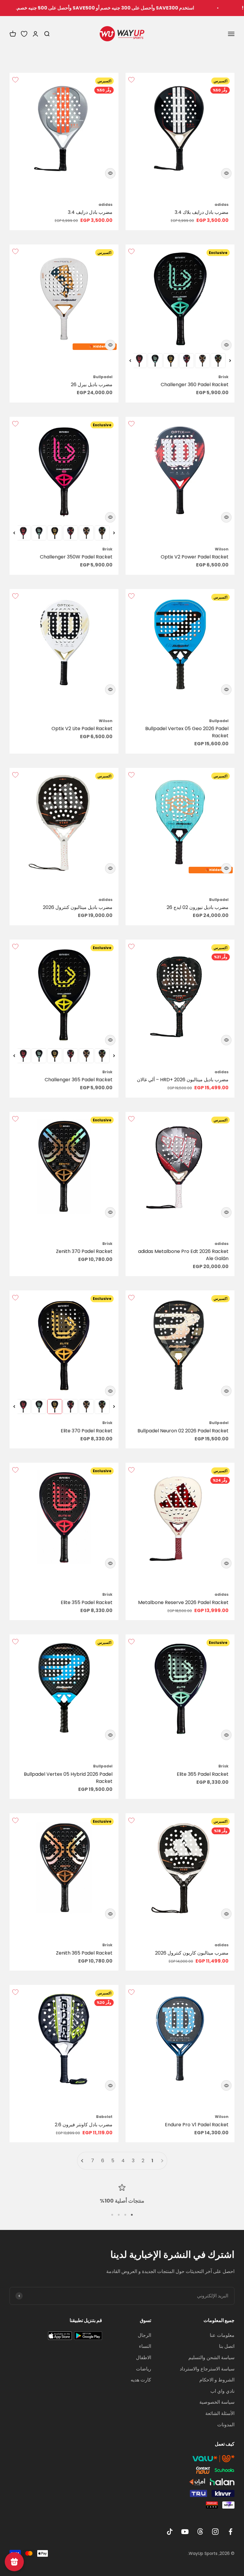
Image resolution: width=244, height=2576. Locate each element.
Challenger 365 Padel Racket (79, 1080)
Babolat (104, 2117)
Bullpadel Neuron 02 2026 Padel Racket (183, 1431)
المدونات (226, 2425)
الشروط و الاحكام (217, 2380)
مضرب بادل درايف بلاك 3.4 (202, 212)
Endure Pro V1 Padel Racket (197, 2125)
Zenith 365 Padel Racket (84, 1953)
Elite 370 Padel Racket (87, 1431)
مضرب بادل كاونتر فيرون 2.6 (84, 2125)
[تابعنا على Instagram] (215, 2532)
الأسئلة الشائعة (220, 2413)
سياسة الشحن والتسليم (211, 2358)
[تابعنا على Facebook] (230, 2532)
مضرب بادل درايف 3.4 (90, 212)
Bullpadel (103, 377)
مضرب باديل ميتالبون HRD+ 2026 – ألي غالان (183, 1080)
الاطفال (144, 2358)
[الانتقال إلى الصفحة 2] (82, 2161)
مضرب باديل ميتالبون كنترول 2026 (78, 907)
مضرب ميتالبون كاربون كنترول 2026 (192, 1953)
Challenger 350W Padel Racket (76, 557)
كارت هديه (141, 2380)
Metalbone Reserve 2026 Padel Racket (183, 1602)
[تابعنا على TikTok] (170, 2532)
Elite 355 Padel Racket (87, 1602)
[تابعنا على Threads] (200, 2532)
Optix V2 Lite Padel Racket (82, 729)
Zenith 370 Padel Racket (84, 1251)
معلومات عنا (222, 2335)
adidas (222, 205)
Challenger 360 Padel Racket (195, 385)
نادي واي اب (222, 2391)
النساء (145, 2346)
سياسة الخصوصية (217, 2402)
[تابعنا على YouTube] (185, 2532)
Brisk (223, 377)
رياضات (144, 2369)
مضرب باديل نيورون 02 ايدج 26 (198, 907)
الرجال (144, 2335)
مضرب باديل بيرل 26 (92, 385)
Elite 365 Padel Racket (203, 1774)
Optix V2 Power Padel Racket (195, 557)
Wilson (222, 549)
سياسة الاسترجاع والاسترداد (207, 2369)
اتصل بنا (227, 2346)
